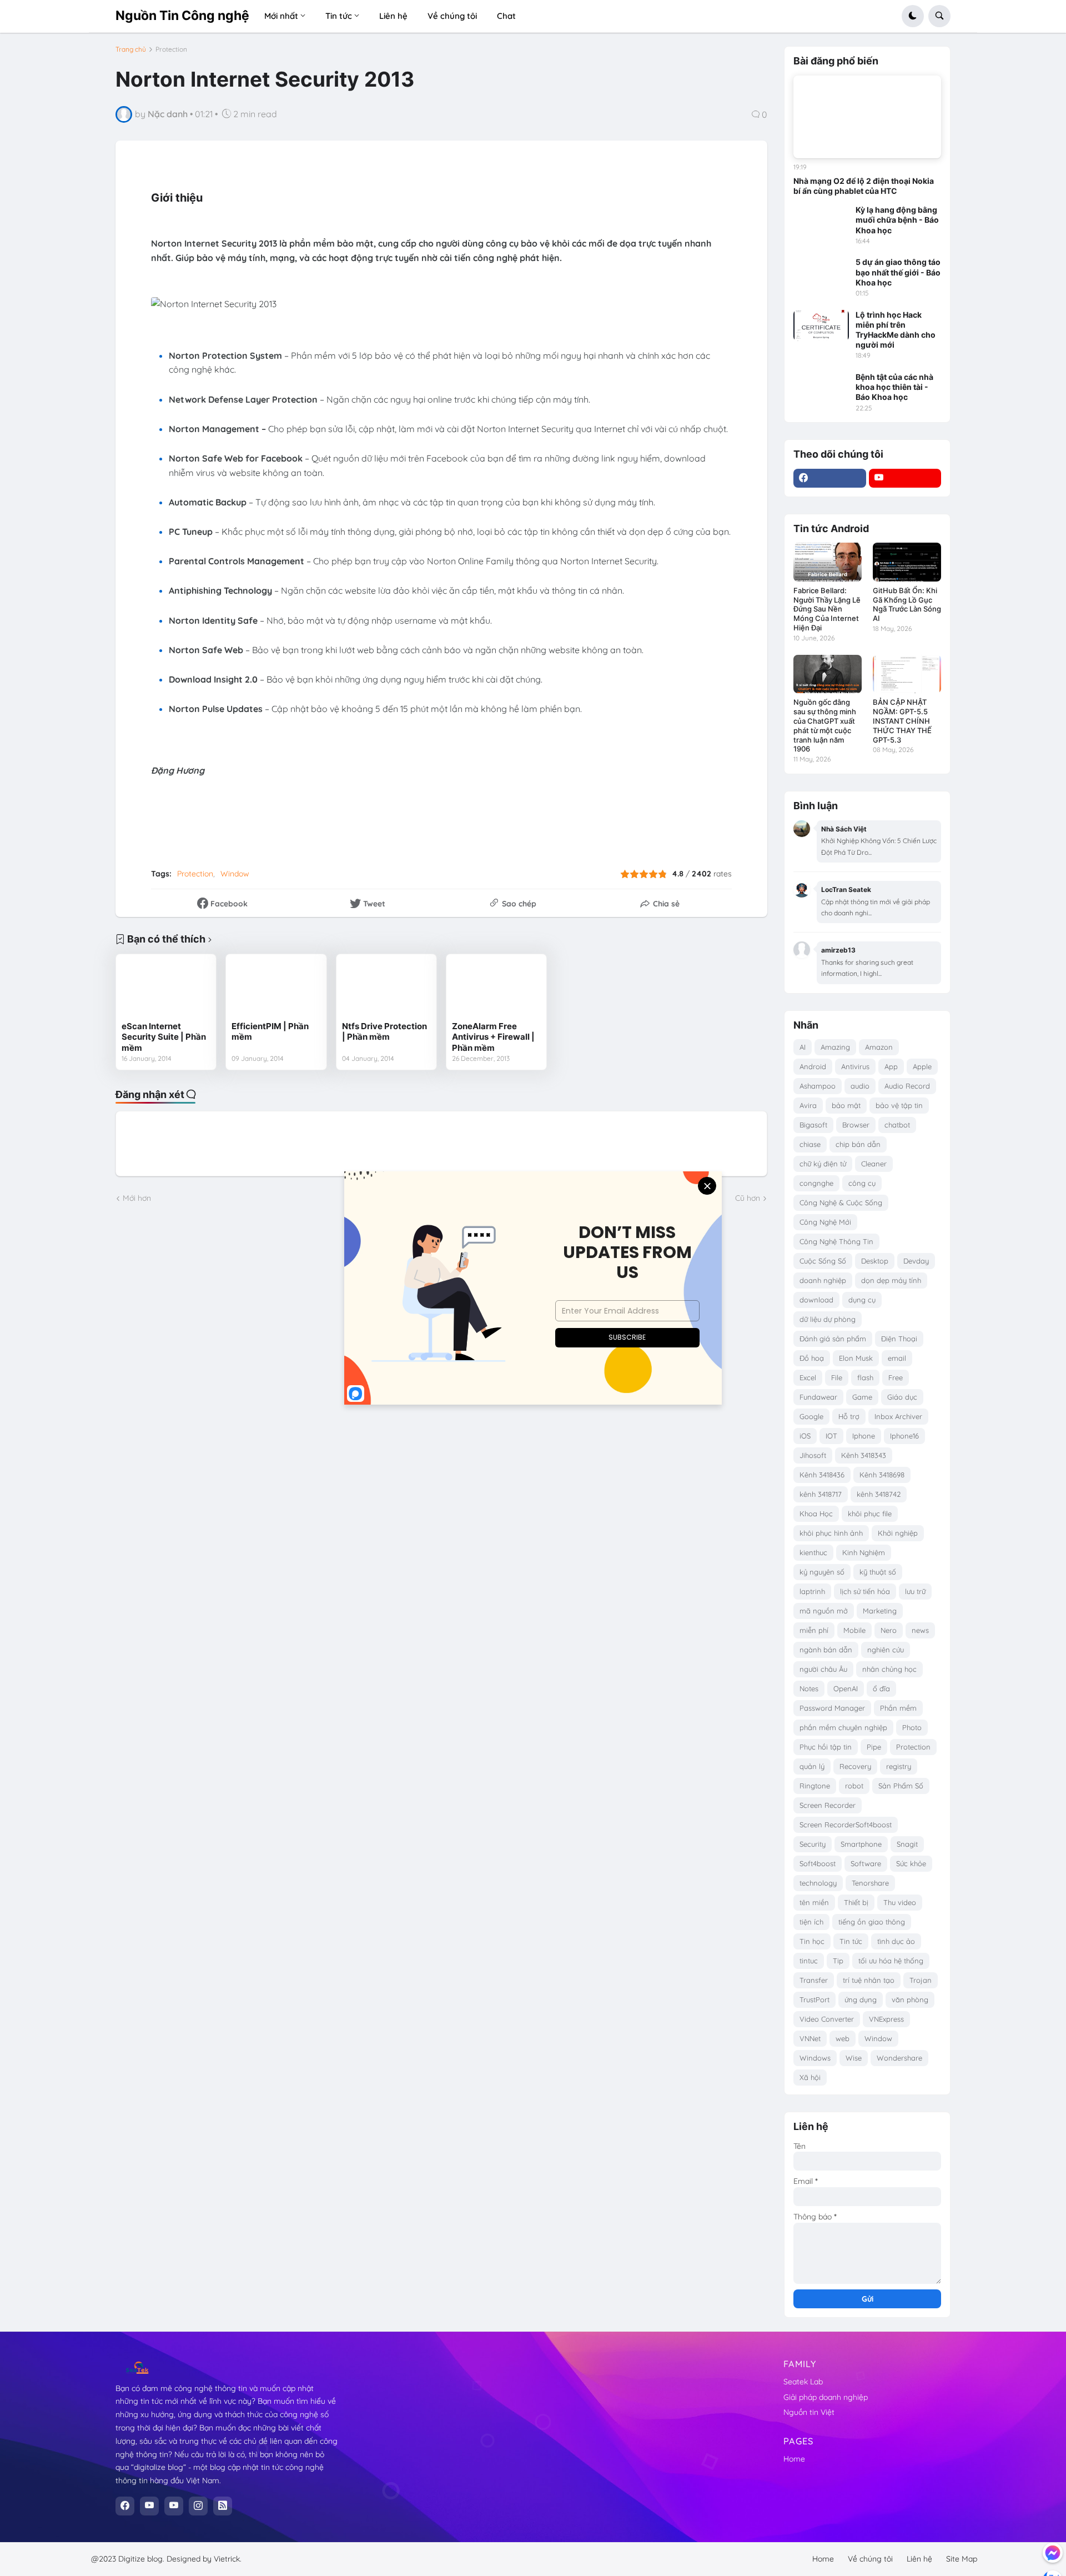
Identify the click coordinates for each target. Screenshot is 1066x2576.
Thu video (900, 1902)
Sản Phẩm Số (901, 1786)
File (837, 1377)
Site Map (962, 2559)
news (920, 1630)
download (816, 1300)
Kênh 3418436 (822, 1475)
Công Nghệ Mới (825, 1222)
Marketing (880, 1611)
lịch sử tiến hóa (865, 1591)
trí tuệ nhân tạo (869, 1980)
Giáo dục (902, 1397)
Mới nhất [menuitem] (281, 16)
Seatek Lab (803, 2382)
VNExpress (886, 2019)
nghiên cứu (886, 1650)
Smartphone (861, 1844)
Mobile (854, 1630)
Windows (815, 2058)
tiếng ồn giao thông (872, 1922)
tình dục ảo (896, 1941)
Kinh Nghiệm (864, 1552)
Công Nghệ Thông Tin (836, 1241)
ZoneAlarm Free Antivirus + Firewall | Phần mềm (493, 1037)
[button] (913, 16)
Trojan (921, 1980)
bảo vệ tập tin (899, 1105)
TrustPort (814, 1999)
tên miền (814, 1902)
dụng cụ (862, 1300)
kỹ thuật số (878, 1572)
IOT (831, 1436)
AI (803, 1047)
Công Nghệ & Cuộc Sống (841, 1202)
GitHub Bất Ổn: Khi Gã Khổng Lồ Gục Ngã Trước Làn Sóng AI (907, 605)
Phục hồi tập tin (826, 1747)
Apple (922, 1066)
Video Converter (827, 2019)
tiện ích (811, 1922)
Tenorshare (870, 1883)
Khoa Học (816, 1513)
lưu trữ (915, 1591)
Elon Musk (856, 1358)
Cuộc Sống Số (823, 1261)
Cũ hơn (748, 1198)
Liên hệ (919, 2559)
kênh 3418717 (821, 1494)
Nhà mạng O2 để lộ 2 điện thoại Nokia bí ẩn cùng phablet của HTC (864, 186)
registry (899, 1766)
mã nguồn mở (824, 1611)
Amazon (879, 1047)
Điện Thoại (899, 1339)
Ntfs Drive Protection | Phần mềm (384, 1032)
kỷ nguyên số (822, 1572)
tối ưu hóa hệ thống (891, 1961)
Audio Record (907, 1086)
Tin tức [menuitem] (339, 16)
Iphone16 (904, 1436)
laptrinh (812, 1591)
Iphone (864, 1436)
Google (811, 1416)
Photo (912, 1727)
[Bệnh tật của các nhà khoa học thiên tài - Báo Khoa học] (821, 388)
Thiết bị (856, 1902)
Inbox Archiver (898, 1416)
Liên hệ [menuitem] (393, 16)
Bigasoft (813, 1125)
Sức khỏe (911, 1863)
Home (794, 2459)
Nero (889, 1630)
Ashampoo (818, 1086)
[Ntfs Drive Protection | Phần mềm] (386, 988)
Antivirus (855, 1066)
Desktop (875, 1261)
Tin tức (851, 1941)
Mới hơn (137, 1198)
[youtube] (905, 478)
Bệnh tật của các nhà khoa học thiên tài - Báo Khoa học (894, 387)
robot (854, 1786)
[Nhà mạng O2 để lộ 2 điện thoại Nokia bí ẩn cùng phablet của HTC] (867, 117)
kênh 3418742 (879, 1494)
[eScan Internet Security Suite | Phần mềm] (166, 988)
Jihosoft (813, 1455)
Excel (808, 1377)
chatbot (897, 1125)
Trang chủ (131, 49)
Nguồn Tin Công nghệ (182, 16)
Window (235, 874)
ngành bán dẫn (826, 1650)
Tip (838, 1961)
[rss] (223, 2506)
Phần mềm (898, 1708)
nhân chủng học (889, 1669)
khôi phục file (870, 1513)
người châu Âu (823, 1669)
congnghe (816, 1183)
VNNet (810, 2038)
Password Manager (832, 1708)
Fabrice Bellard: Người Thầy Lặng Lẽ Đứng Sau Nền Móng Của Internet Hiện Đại (827, 609)
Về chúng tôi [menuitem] (452, 16)
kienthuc (813, 1552)
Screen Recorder (828, 1805)
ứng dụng (861, 1999)
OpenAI (846, 1688)
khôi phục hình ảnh (831, 1533)
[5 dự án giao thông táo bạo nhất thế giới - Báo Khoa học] (821, 273)
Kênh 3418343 (864, 1455)
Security (813, 1844)
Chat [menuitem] (506, 16)
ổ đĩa (881, 1688)
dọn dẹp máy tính (891, 1280)
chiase (810, 1144)
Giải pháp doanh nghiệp (826, 2397)
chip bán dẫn (858, 1144)
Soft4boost (818, 1863)
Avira (808, 1105)
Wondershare (899, 2058)
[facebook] (830, 478)
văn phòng (910, 1999)
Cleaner (874, 1164)
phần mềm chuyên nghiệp (843, 1727)
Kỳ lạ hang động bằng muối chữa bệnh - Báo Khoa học (897, 220)
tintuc (809, 1961)
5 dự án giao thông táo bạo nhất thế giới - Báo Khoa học (898, 272)
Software (866, 1863)
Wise (854, 2058)
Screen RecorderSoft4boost (846, 1825)
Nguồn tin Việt (809, 2412)
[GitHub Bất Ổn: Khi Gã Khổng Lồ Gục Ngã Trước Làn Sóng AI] (907, 562)
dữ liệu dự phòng (828, 1319)
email (897, 1358)
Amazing (835, 1047)
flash (865, 1377)
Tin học (812, 1941)
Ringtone (815, 1786)
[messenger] (1053, 2553)
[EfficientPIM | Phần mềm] (276, 988)
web (843, 2038)
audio (860, 1086)
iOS (805, 1436)
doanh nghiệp (823, 1280)
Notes (809, 1688)
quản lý (812, 1766)
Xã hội (810, 2077)
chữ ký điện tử (823, 1164)
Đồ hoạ (812, 1358)
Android (813, 1066)
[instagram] (198, 2506)
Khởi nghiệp (898, 1533)
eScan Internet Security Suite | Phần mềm (164, 1037)
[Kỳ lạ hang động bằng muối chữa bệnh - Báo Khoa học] (821, 220)
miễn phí (814, 1630)
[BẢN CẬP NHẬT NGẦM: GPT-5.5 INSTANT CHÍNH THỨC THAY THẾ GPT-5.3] (907, 674)
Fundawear (818, 1397)
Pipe (874, 1747)
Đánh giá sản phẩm (833, 1339)
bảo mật (846, 1105)
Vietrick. (228, 2559)
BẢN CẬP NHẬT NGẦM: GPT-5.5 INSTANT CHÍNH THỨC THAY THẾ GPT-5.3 (902, 721)
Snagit (907, 1844)
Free (896, 1377)
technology (818, 1883)
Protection (171, 49)
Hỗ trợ (849, 1416)
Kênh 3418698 (882, 1475)
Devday (916, 1261)
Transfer (814, 1980)
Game (862, 1397)
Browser (856, 1125)
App (891, 1066)
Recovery (855, 1766)
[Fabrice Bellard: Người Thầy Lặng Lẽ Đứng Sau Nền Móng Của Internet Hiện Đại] (828, 562)
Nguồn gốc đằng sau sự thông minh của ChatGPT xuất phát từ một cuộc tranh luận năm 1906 (825, 726)
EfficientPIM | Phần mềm (270, 1032)
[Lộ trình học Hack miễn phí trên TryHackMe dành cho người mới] (821, 325)
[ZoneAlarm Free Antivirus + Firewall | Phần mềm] (496, 988)
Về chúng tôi (870, 2559)
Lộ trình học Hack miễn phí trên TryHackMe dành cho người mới (896, 330)
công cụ (862, 1183)
